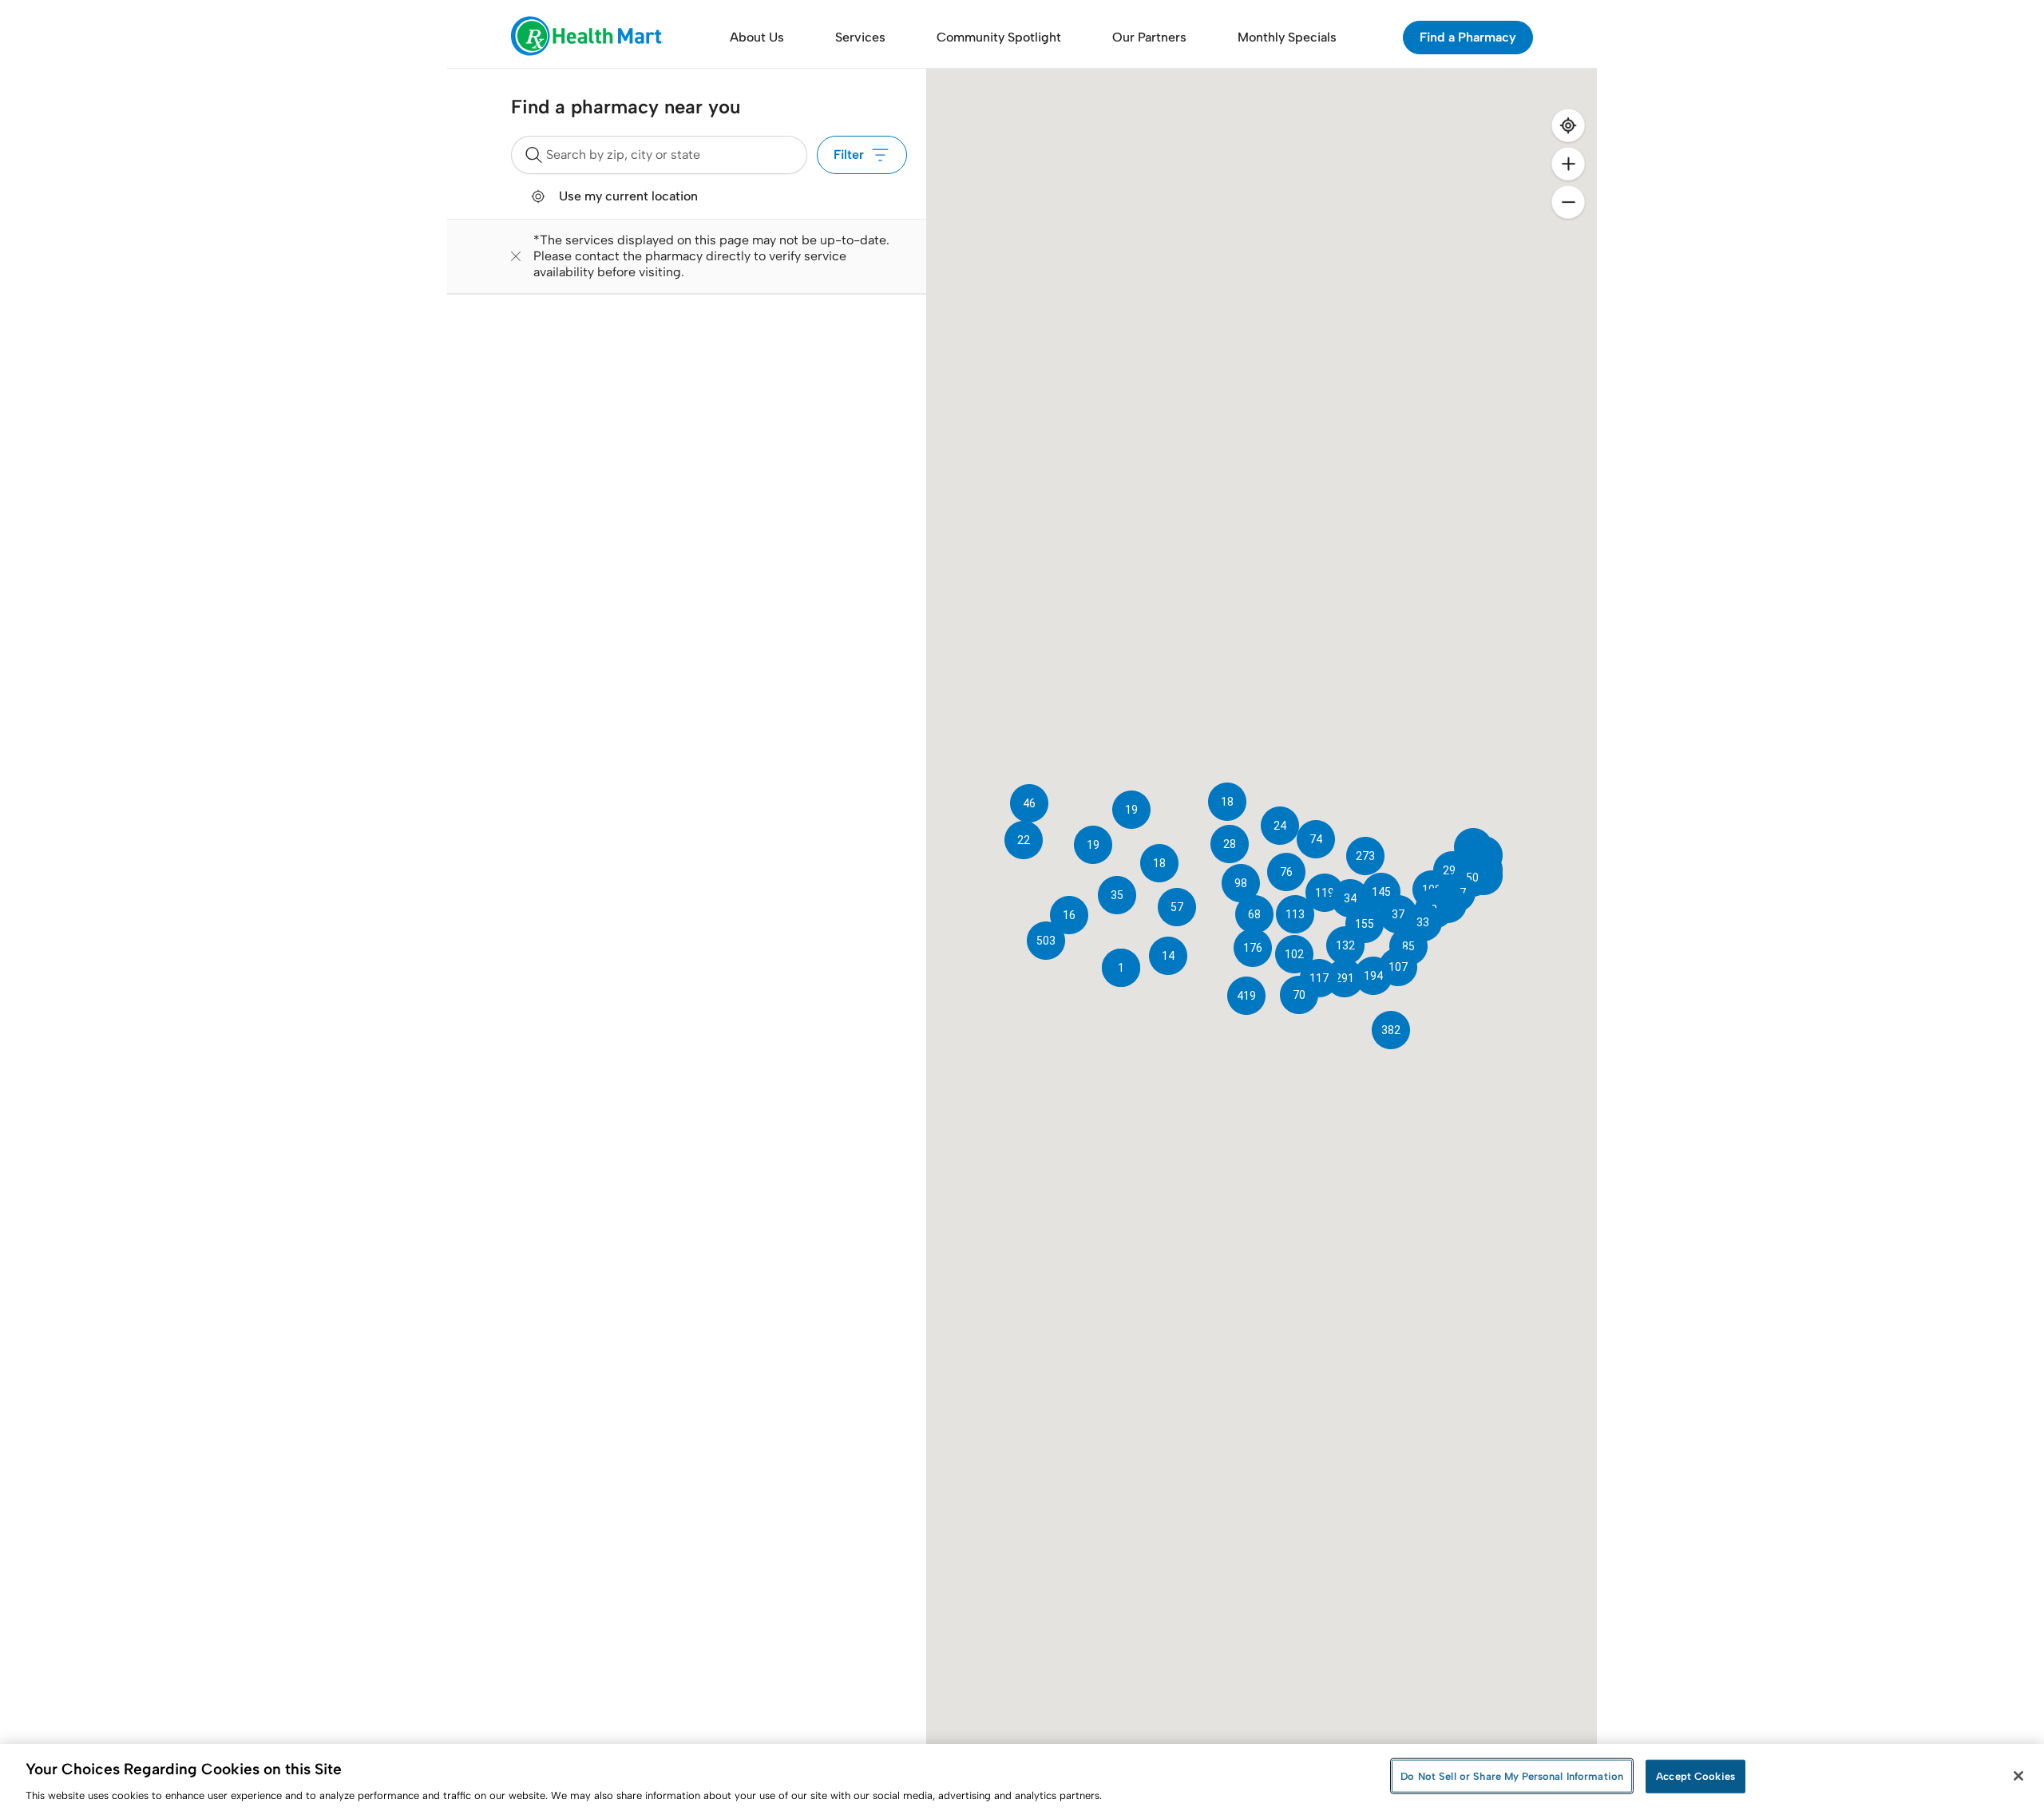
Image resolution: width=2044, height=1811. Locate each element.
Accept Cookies (1695, 1775)
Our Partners (1149, 37)
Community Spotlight (999, 37)
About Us (757, 37)
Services (860, 37)
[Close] (2018, 1776)
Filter (849, 155)
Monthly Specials (1287, 37)
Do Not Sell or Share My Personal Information (1512, 1775)
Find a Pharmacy (1468, 37)
